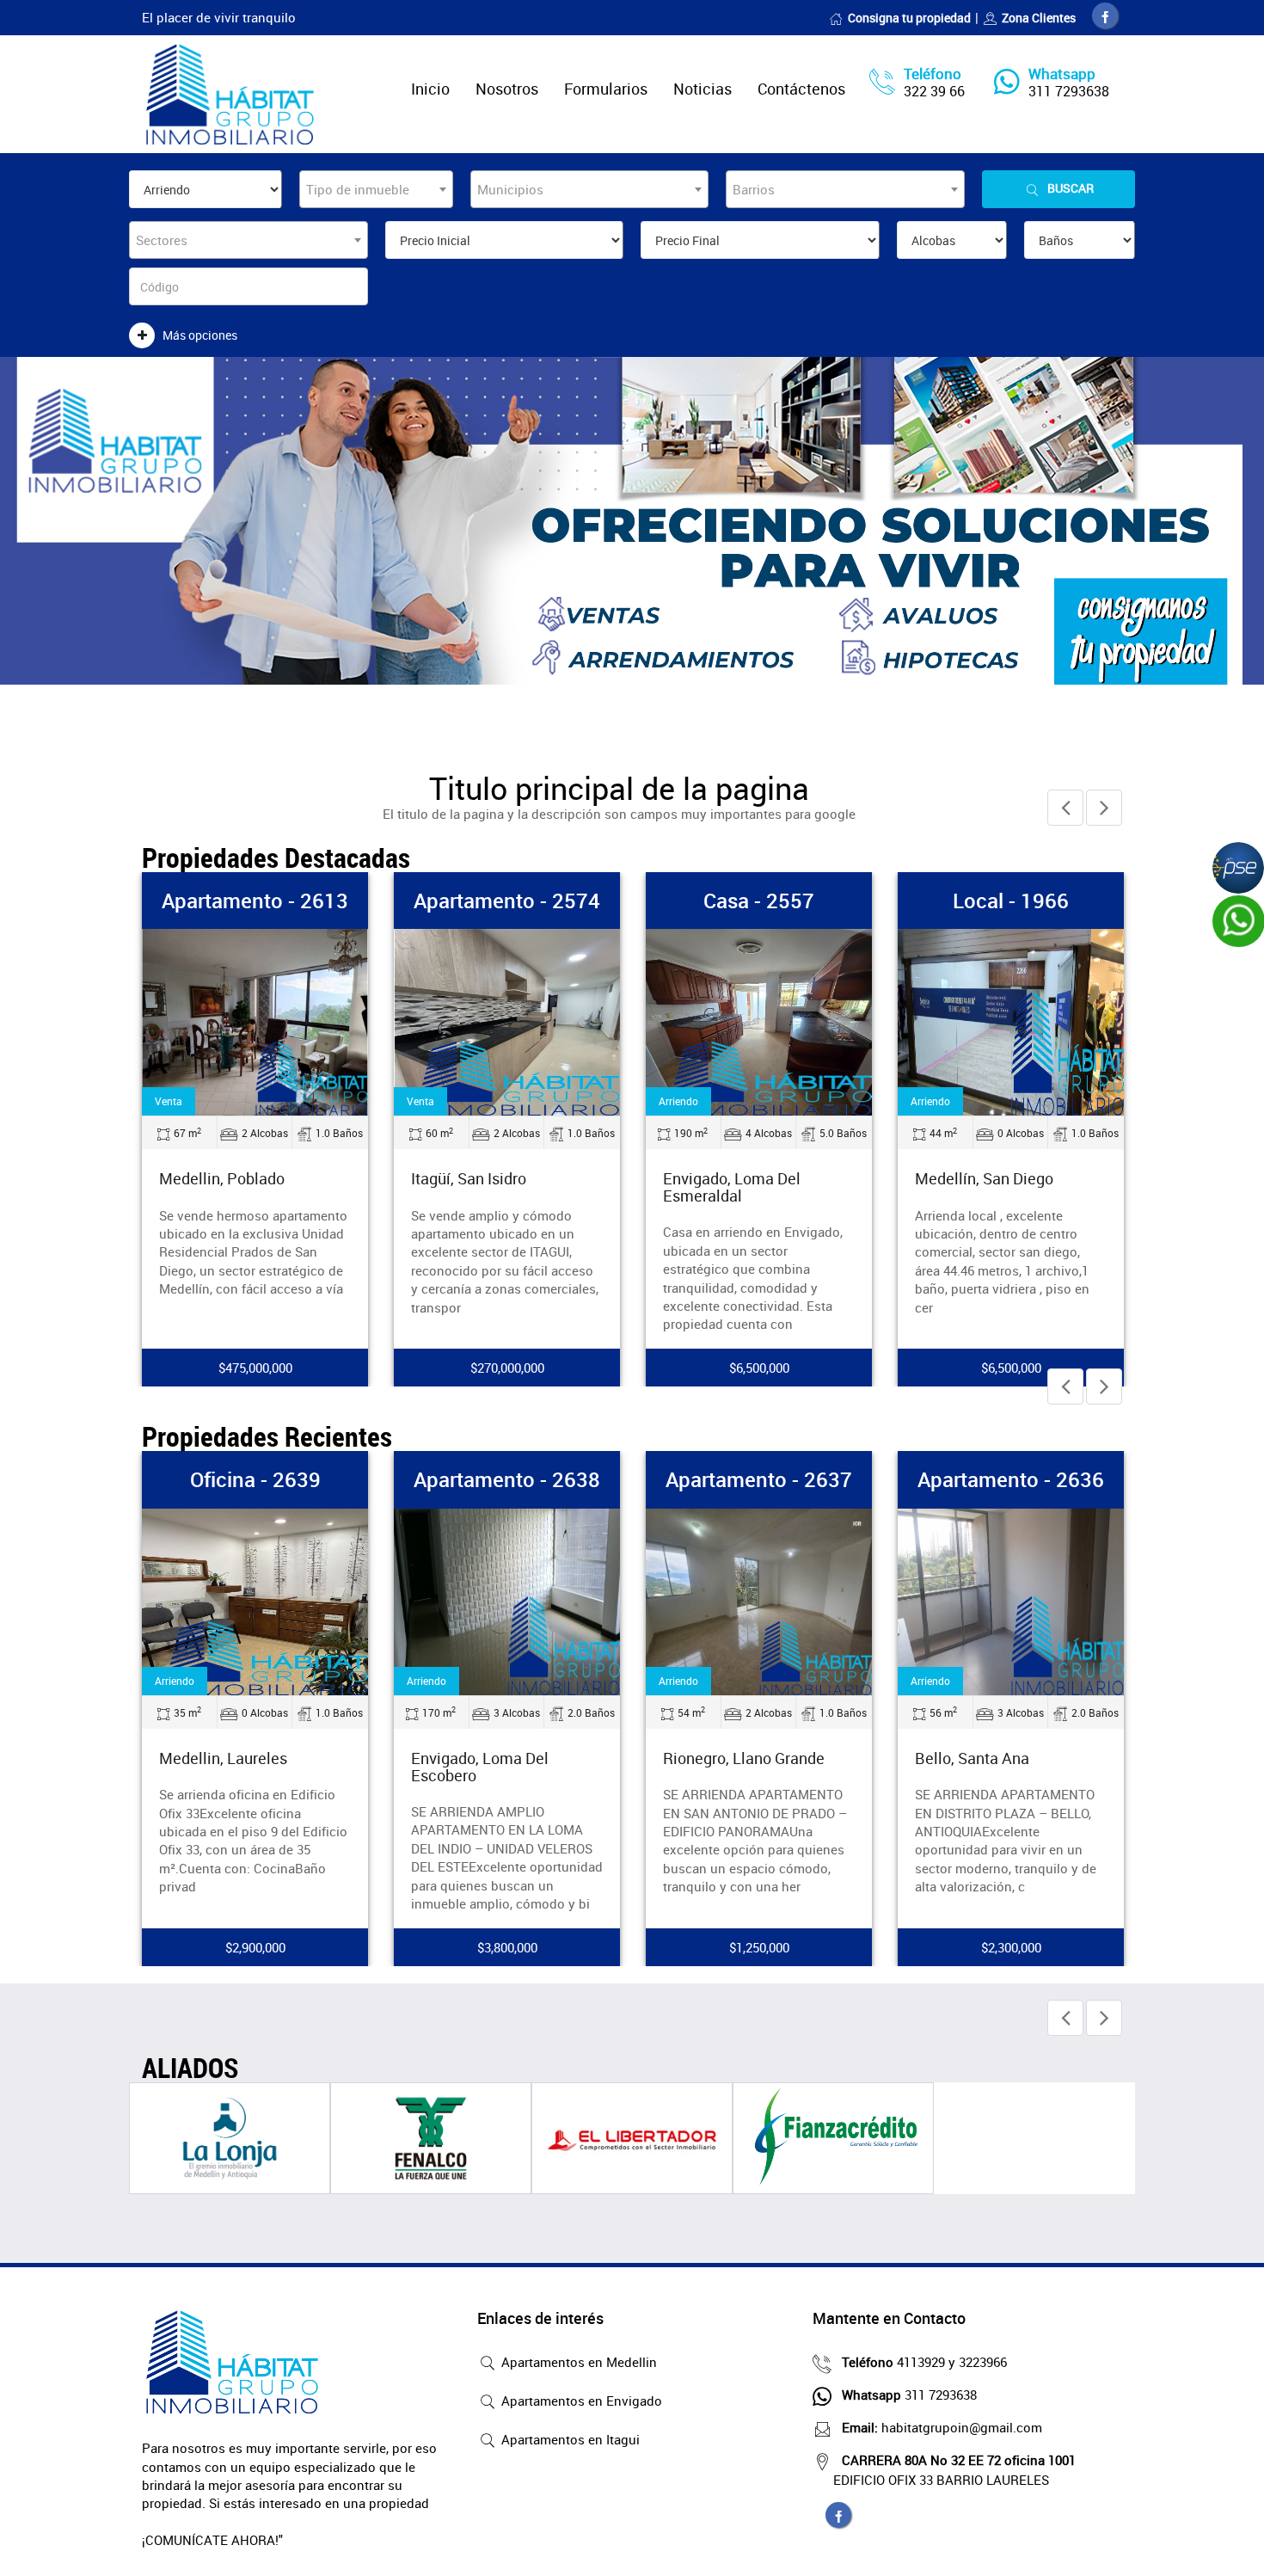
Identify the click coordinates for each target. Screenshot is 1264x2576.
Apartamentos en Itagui (569, 2439)
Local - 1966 (1011, 901)
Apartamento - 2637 (759, 1479)
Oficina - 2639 (255, 1479)
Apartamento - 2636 (1011, 1479)
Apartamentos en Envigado (580, 2401)
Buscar (1071, 188)
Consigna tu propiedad (909, 18)
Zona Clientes (1039, 18)
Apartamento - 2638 (507, 1479)
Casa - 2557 (759, 901)
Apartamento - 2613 (255, 901)
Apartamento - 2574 (507, 901)
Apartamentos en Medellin (577, 2362)
